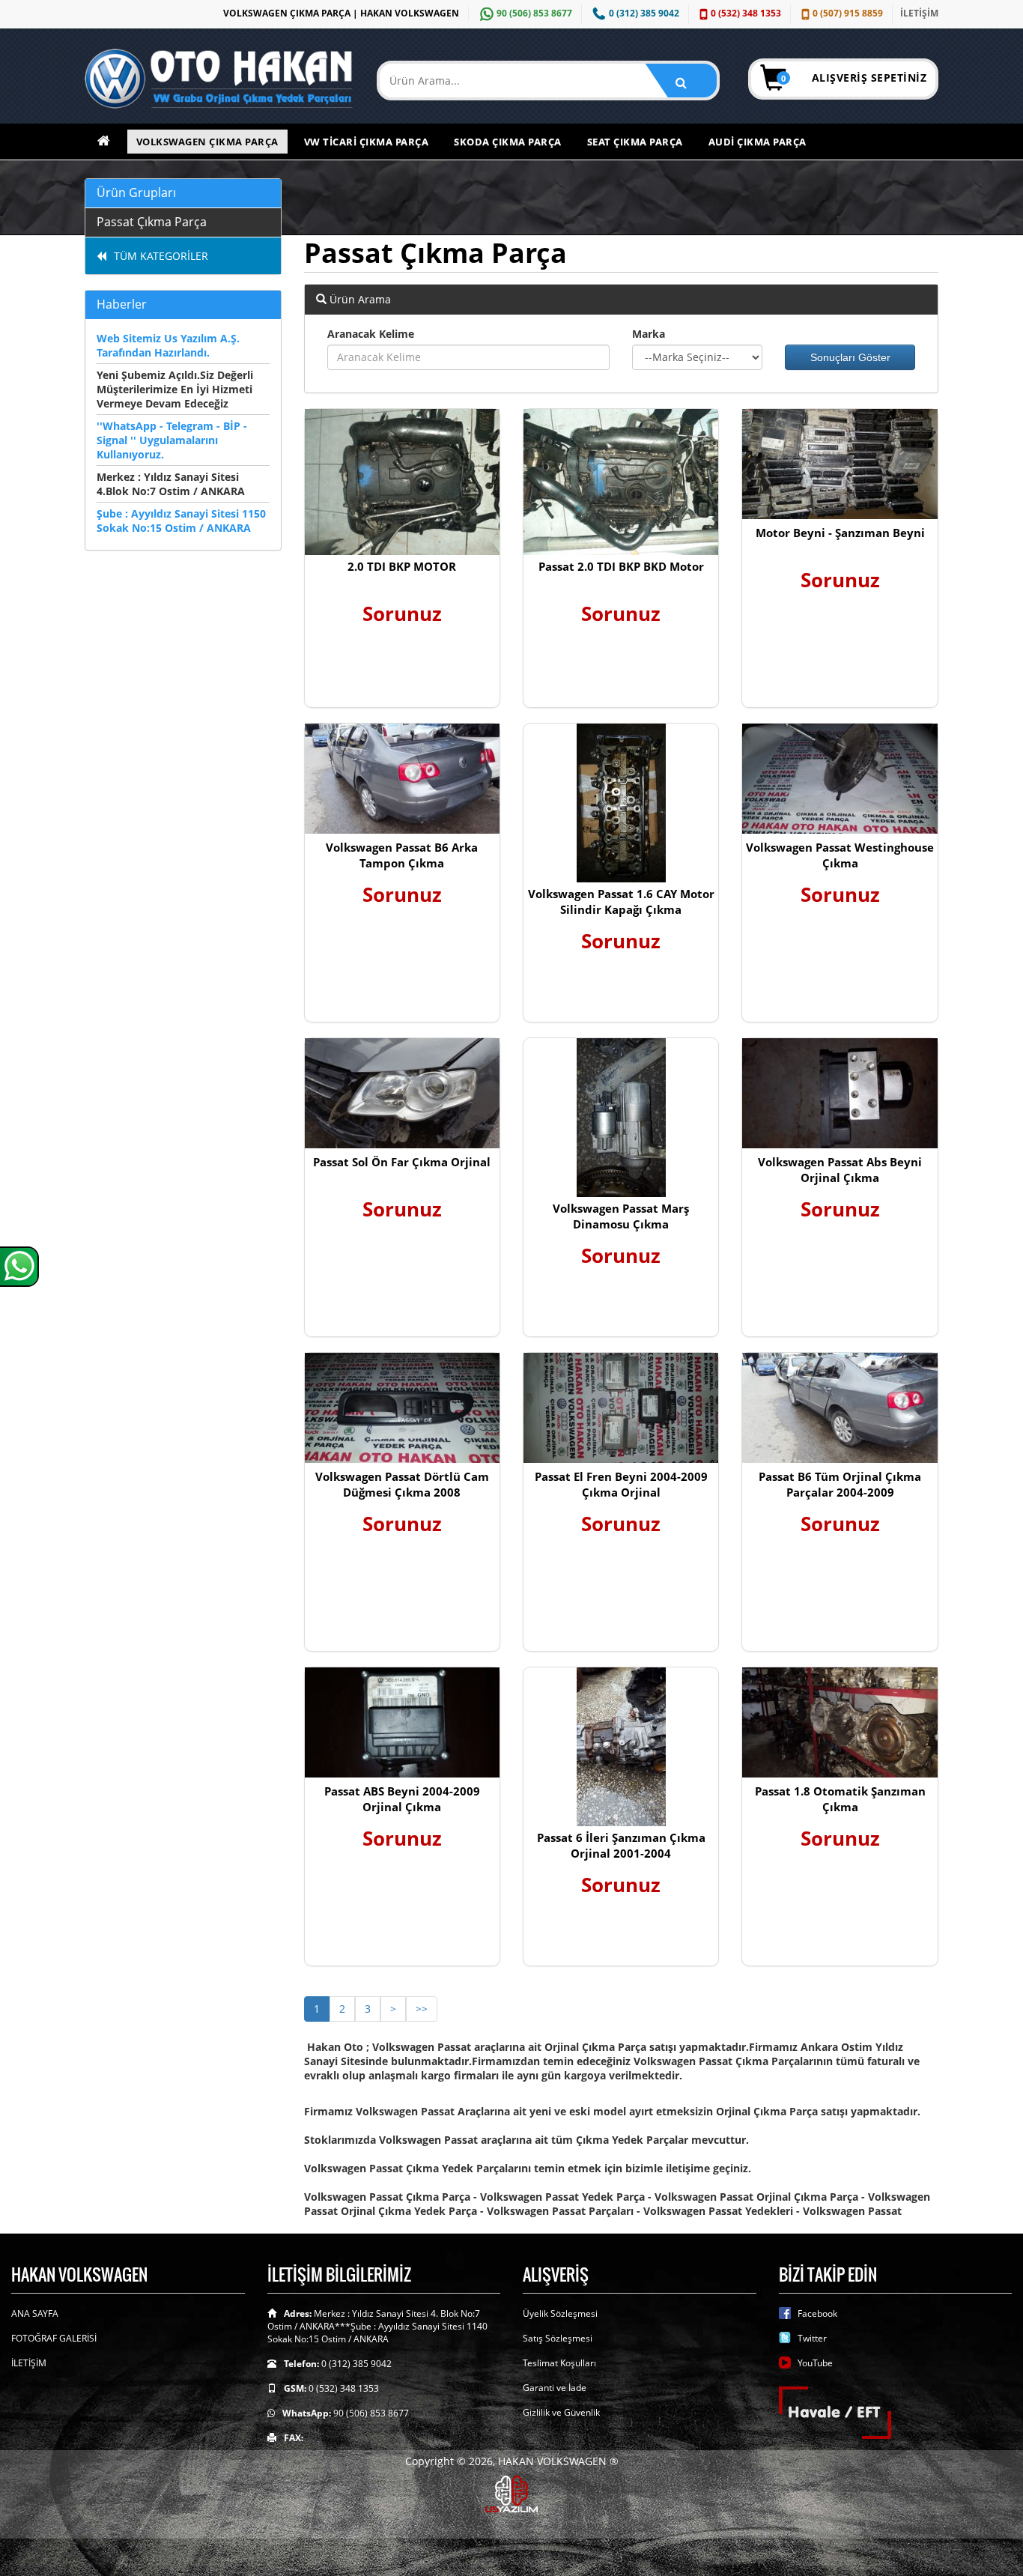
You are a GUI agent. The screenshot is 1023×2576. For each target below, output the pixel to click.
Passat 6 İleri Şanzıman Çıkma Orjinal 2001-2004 (621, 1845)
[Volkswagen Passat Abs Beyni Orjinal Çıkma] (840, 1093)
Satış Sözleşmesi (558, 2338)
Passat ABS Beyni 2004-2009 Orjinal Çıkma (402, 1799)
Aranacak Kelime (371, 334)
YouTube (815, 2363)
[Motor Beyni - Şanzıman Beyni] (840, 464)
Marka (649, 334)
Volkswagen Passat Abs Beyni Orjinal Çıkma (840, 1170)
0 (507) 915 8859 (848, 13)
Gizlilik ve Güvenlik (561, 2412)
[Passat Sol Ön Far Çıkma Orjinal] (402, 1093)
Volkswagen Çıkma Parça (207, 142)
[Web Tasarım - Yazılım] (511, 2492)
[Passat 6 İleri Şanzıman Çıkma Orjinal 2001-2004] (621, 1747)
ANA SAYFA (35, 2313)
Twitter (812, 2338)
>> (422, 2009)
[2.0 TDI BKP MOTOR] (402, 482)
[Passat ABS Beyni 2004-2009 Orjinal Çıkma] (402, 1722)
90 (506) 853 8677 (534, 13)
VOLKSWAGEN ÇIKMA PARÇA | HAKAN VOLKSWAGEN (341, 13)
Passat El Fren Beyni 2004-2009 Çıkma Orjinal (621, 1484)
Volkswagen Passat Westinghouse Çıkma (840, 855)
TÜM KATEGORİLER (161, 256)
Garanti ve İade (555, 2388)
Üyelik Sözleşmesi (560, 2313)
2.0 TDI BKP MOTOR (402, 566)
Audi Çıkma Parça (758, 142)
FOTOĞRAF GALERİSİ (54, 2338)
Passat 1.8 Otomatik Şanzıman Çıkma (840, 1799)
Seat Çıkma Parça (635, 142)
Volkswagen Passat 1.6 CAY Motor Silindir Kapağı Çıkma (621, 901)
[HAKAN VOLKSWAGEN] (219, 79)
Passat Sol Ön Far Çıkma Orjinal (402, 1162)
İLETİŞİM (919, 13)
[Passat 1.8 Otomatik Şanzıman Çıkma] (840, 1722)
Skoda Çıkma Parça (508, 142)
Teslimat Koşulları (559, 2363)
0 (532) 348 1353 (746, 13)
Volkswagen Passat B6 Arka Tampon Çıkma (402, 855)
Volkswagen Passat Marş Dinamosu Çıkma (621, 1216)
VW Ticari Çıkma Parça (367, 142)
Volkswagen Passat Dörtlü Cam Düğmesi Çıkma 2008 (402, 1484)
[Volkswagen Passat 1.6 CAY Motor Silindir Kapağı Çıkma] (621, 803)
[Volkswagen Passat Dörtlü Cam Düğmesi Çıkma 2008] (402, 1408)
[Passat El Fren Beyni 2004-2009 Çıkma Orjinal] (621, 1408)
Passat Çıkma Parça (152, 222)
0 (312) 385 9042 (644, 13)
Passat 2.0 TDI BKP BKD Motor (621, 566)
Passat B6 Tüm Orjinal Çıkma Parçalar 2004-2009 (840, 1484)
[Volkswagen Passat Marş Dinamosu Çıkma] (621, 1118)
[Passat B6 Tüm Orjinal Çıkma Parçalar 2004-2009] (840, 1408)
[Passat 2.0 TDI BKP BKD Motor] (621, 482)
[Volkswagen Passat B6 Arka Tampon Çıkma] (402, 779)
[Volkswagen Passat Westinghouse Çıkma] (840, 779)
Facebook (817, 2313)
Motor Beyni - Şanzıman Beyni (840, 533)
